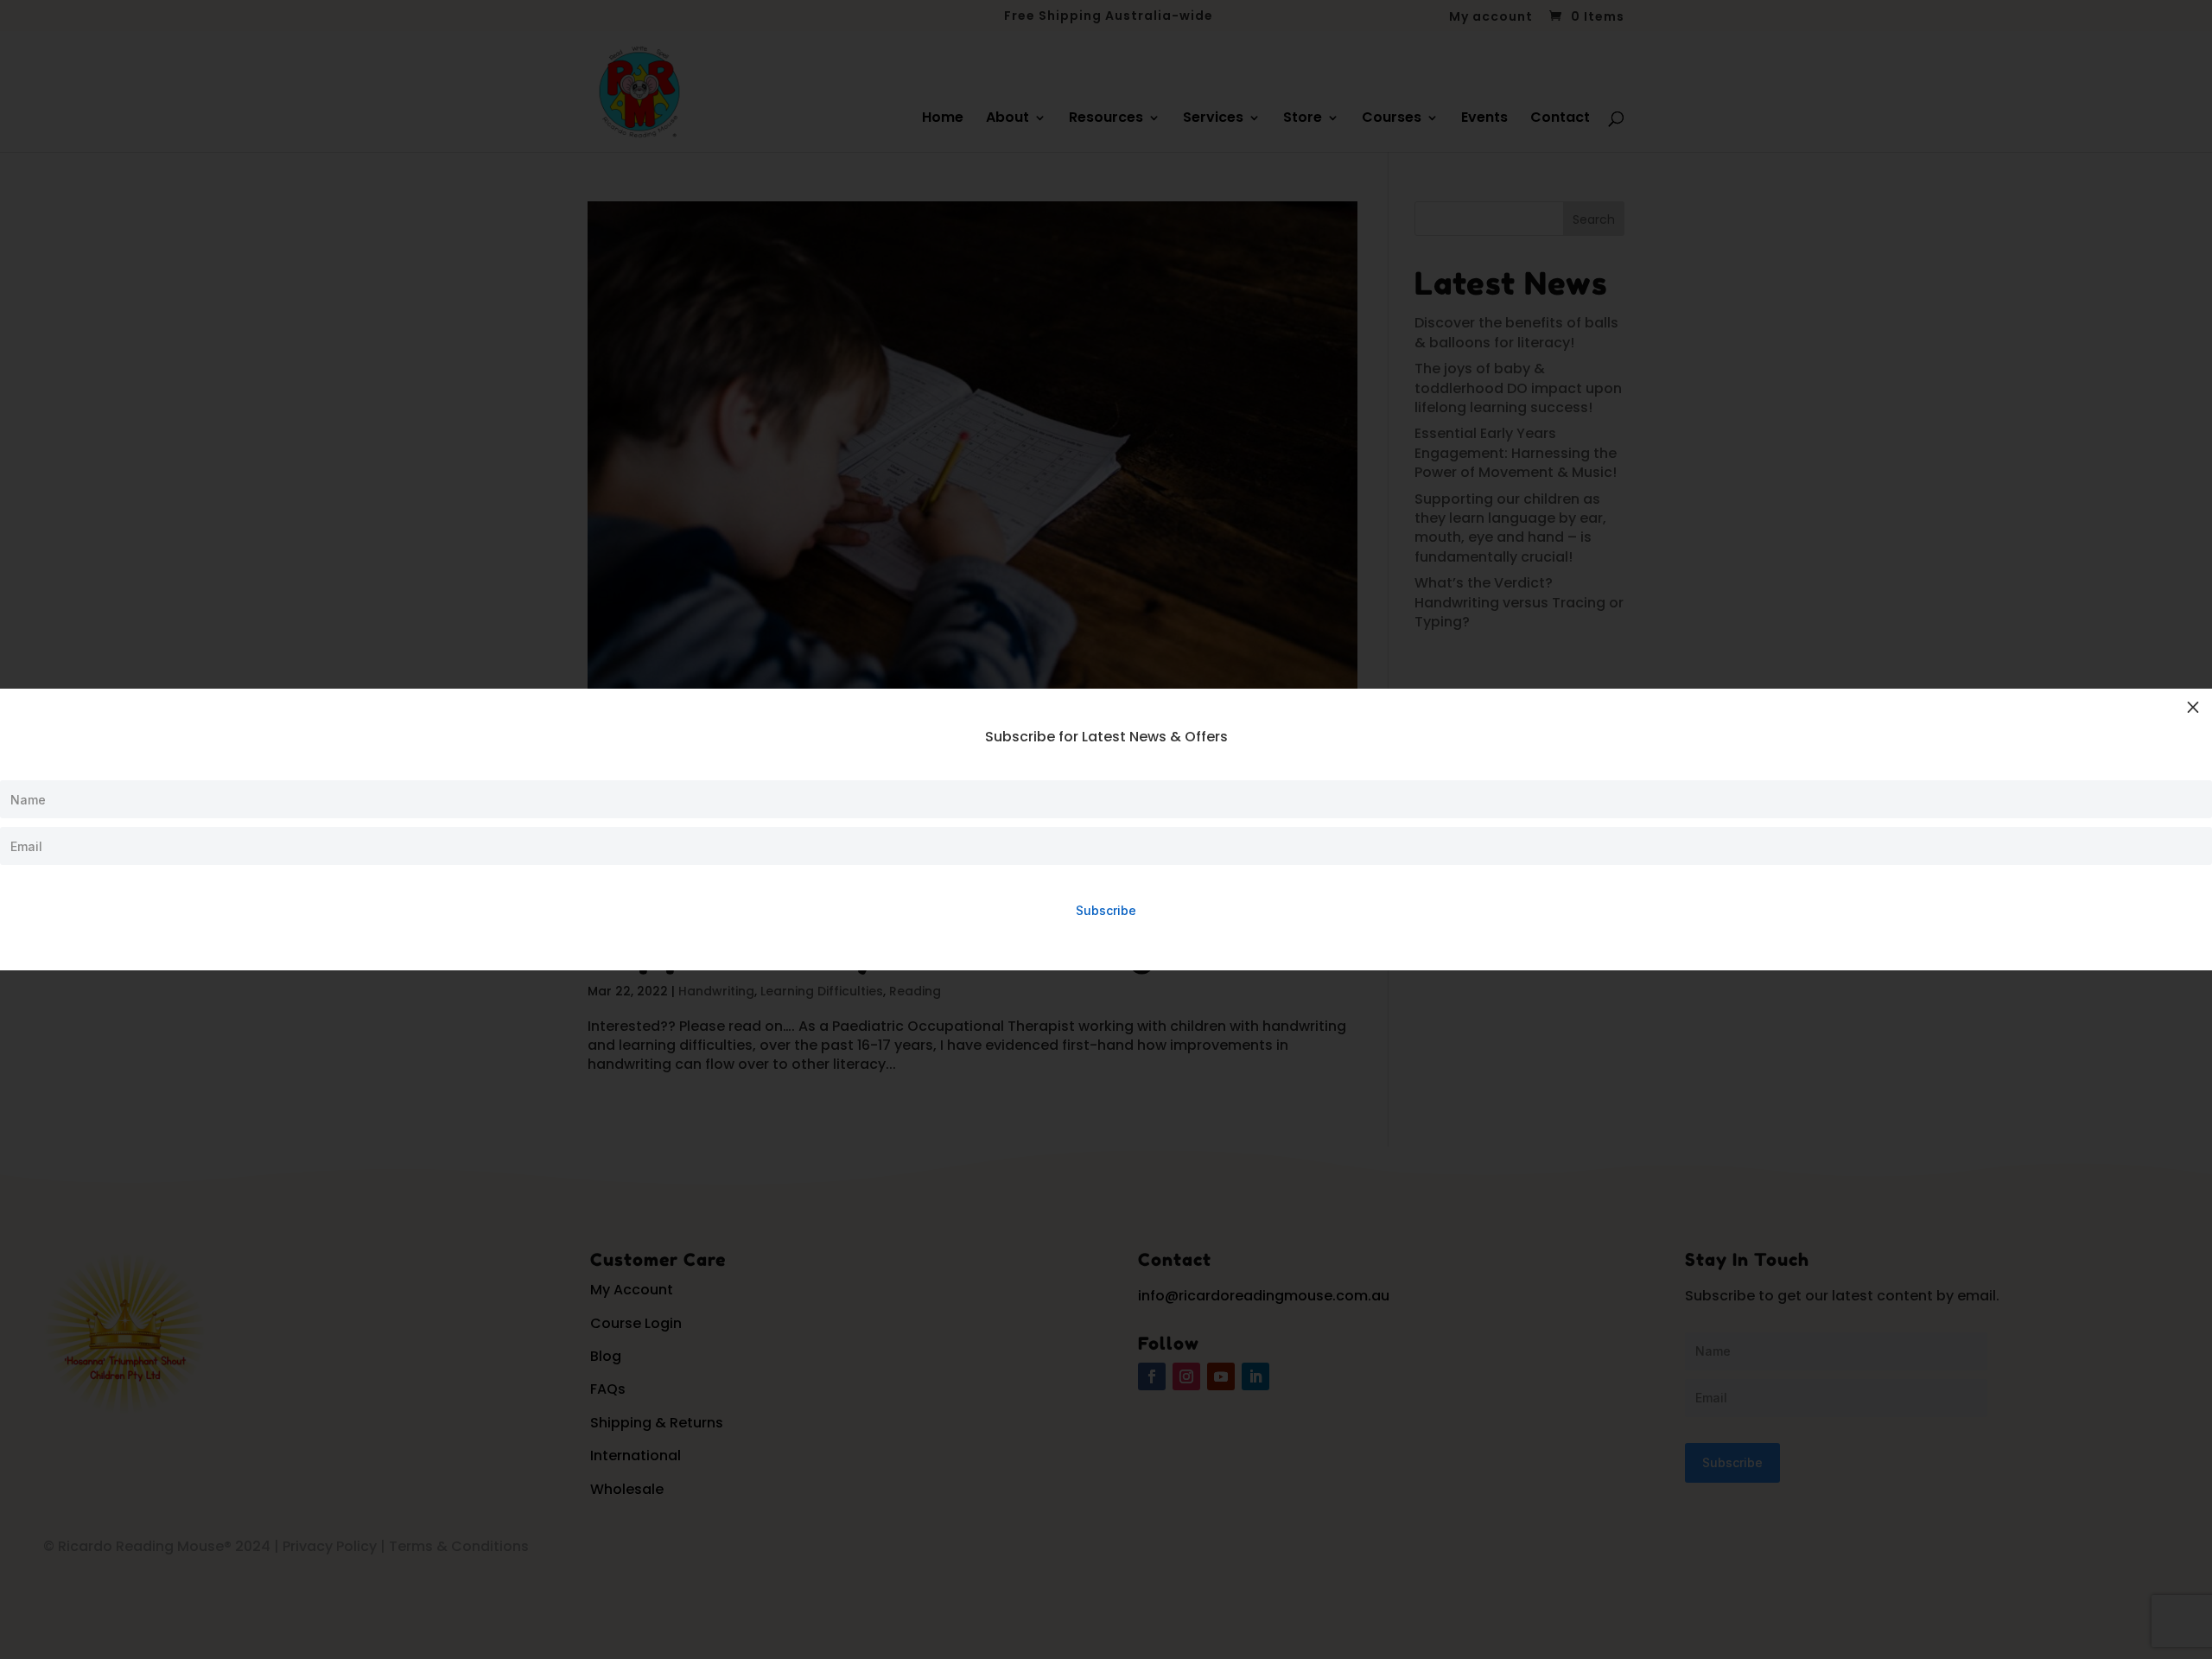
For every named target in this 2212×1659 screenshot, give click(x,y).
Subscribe (1106, 910)
